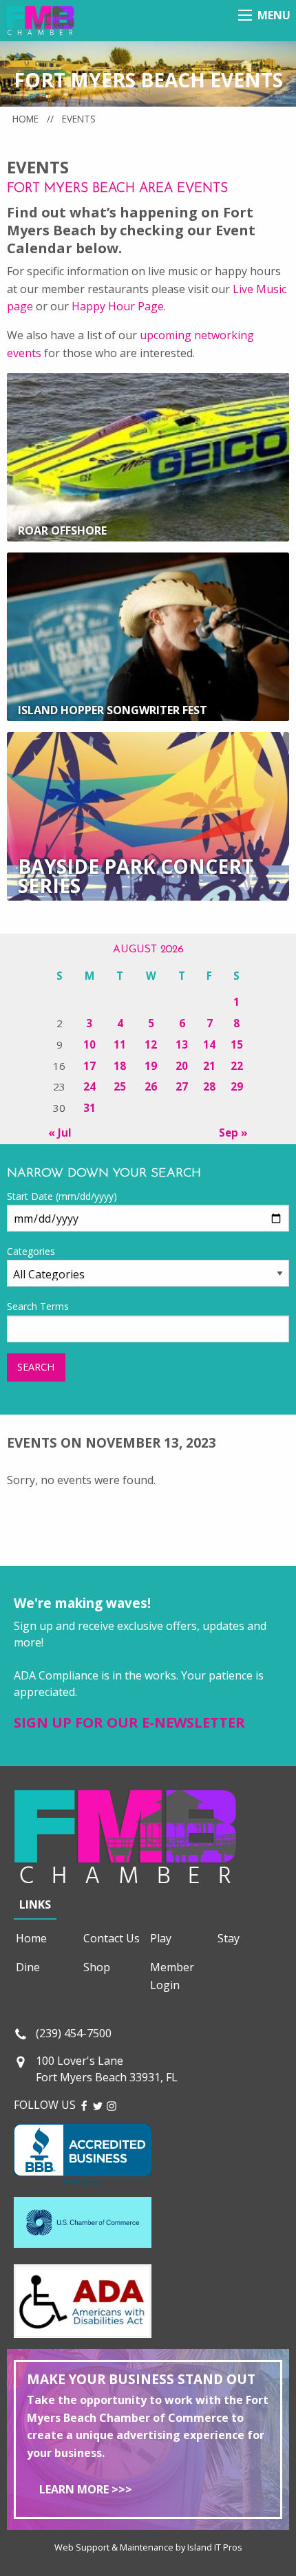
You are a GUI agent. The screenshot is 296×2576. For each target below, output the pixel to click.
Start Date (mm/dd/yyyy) (62, 1196)
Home (25, 119)
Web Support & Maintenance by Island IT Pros (148, 2547)
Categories (31, 1251)
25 (120, 1086)
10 (89, 1044)
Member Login (172, 1976)
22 (237, 1066)
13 (182, 1044)
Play (161, 1938)
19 (151, 1066)
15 (237, 1044)
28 (209, 1086)
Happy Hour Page (118, 306)
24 (89, 1086)
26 (151, 1086)
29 (237, 1086)
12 (151, 1044)
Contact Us (112, 1938)
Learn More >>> (86, 2489)
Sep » (233, 1133)
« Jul (60, 1133)
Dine (28, 1967)
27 (182, 1086)
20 (182, 1066)
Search (36, 1367)
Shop (97, 1967)
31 (89, 1108)
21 (209, 1066)
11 (120, 1044)
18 (120, 1066)
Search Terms (38, 1306)
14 (209, 1044)
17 (89, 1066)
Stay (229, 1938)
